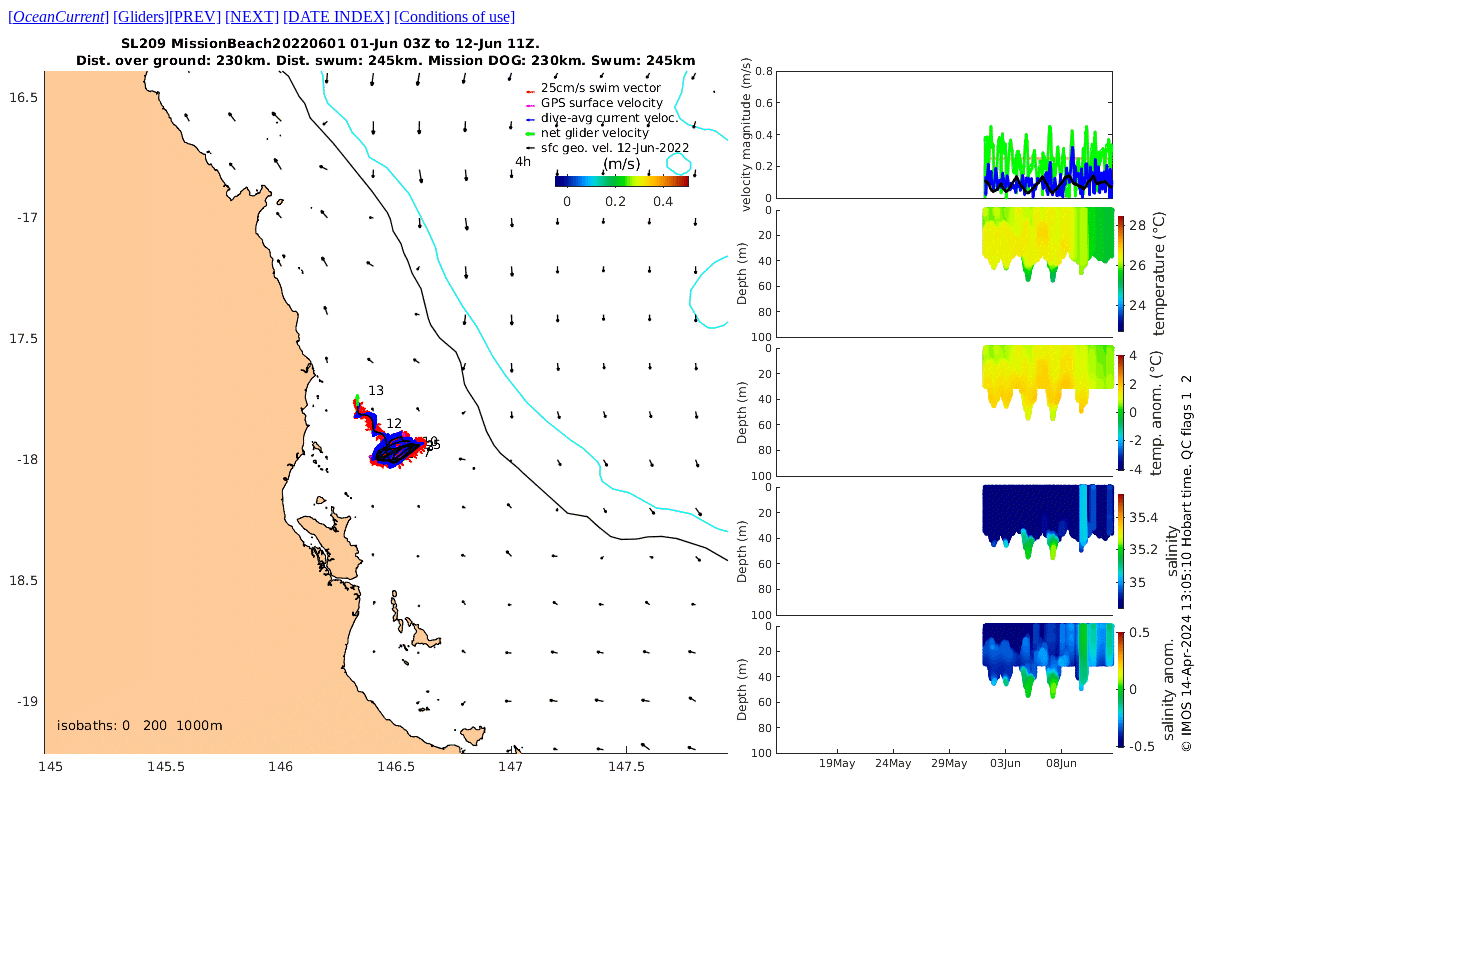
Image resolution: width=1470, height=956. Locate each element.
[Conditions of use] (454, 16)
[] (58, 16)
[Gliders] (141, 16)
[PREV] (195, 16)
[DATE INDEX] (336, 16)
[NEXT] (252, 16)
